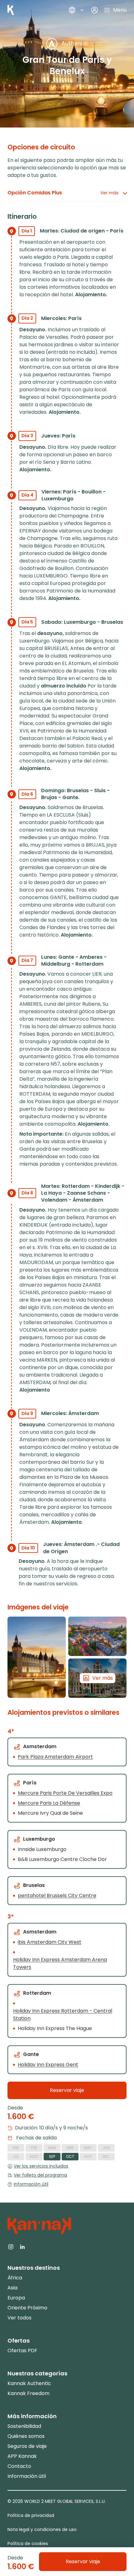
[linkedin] (22, 2246)
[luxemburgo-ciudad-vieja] (97, 1636)
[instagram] (11, 2246)
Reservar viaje (67, 2090)
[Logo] (11, 10)
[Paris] (37, 1657)
